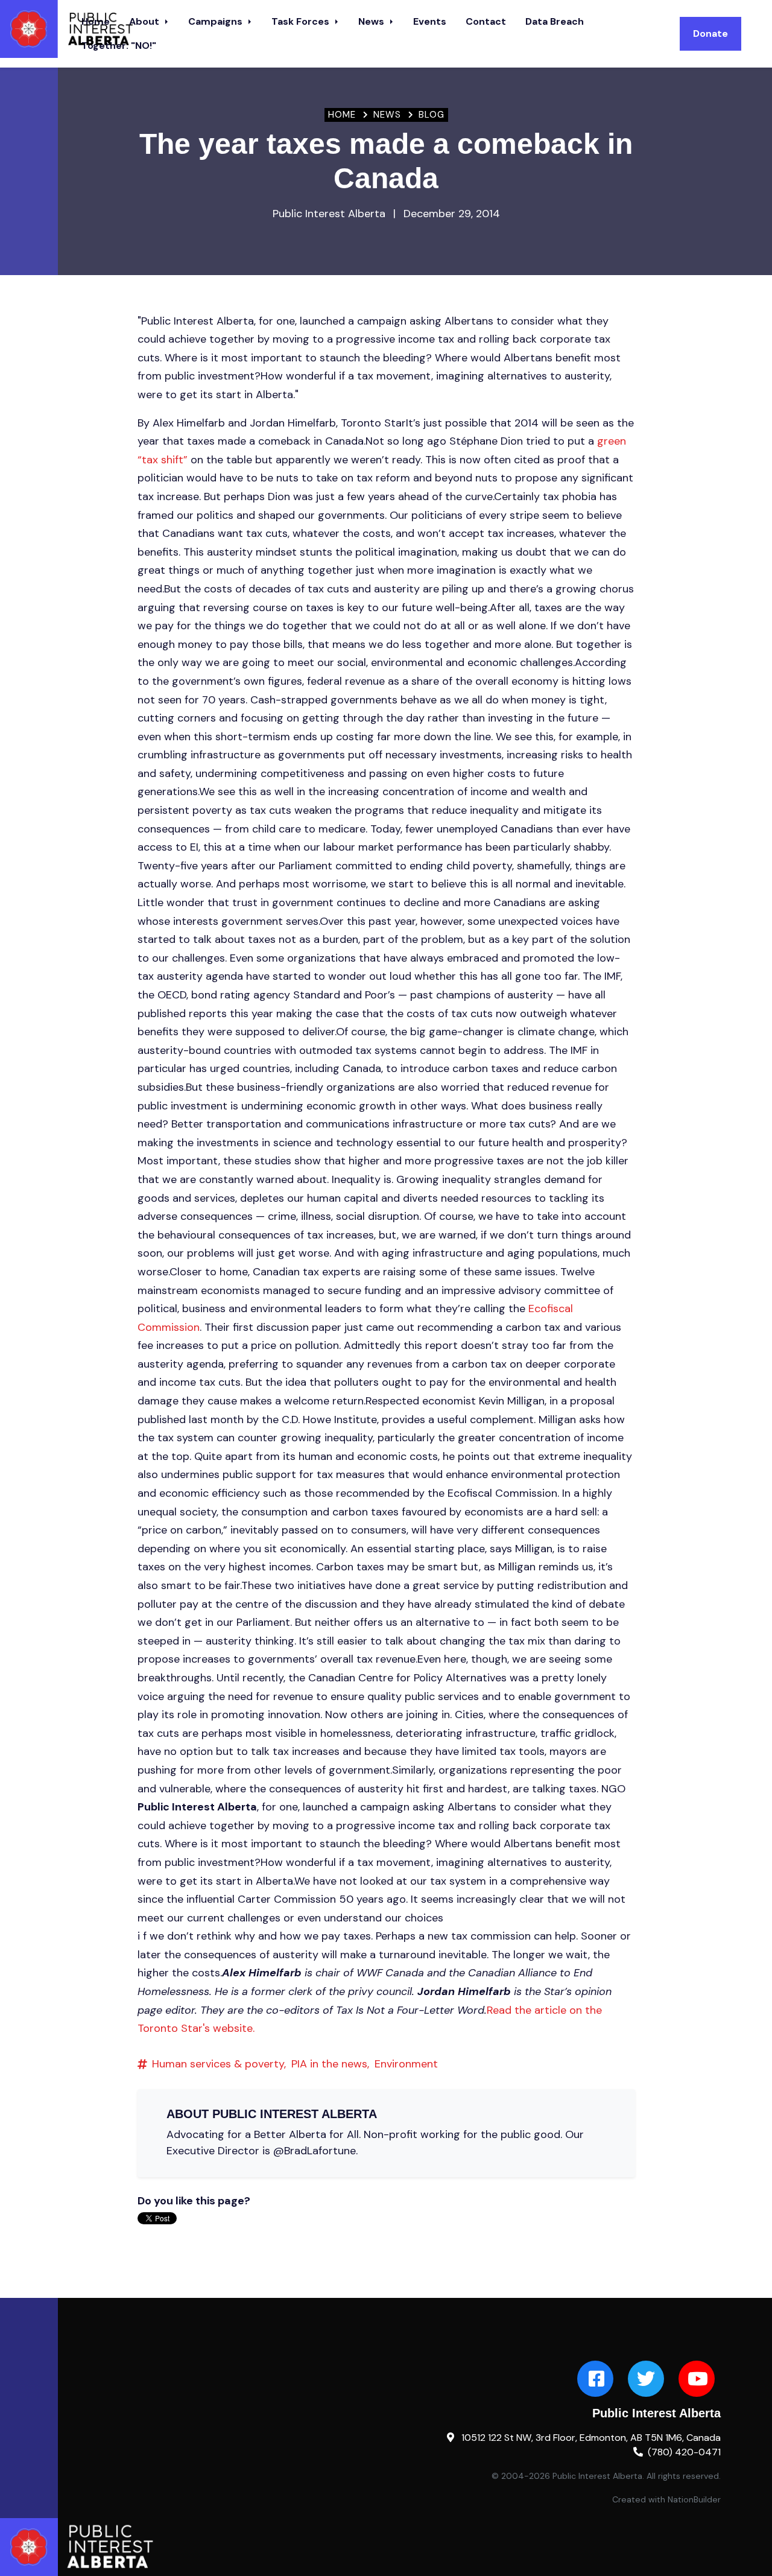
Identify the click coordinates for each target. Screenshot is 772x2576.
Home (342, 115)
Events (430, 21)
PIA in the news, (330, 2064)
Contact (486, 21)
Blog (432, 115)
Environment (406, 2064)
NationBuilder (694, 2499)
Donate (710, 33)
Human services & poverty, (219, 2064)
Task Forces (302, 21)
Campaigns (217, 21)
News (372, 21)
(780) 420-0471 (684, 2452)
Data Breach (555, 21)
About (145, 21)
